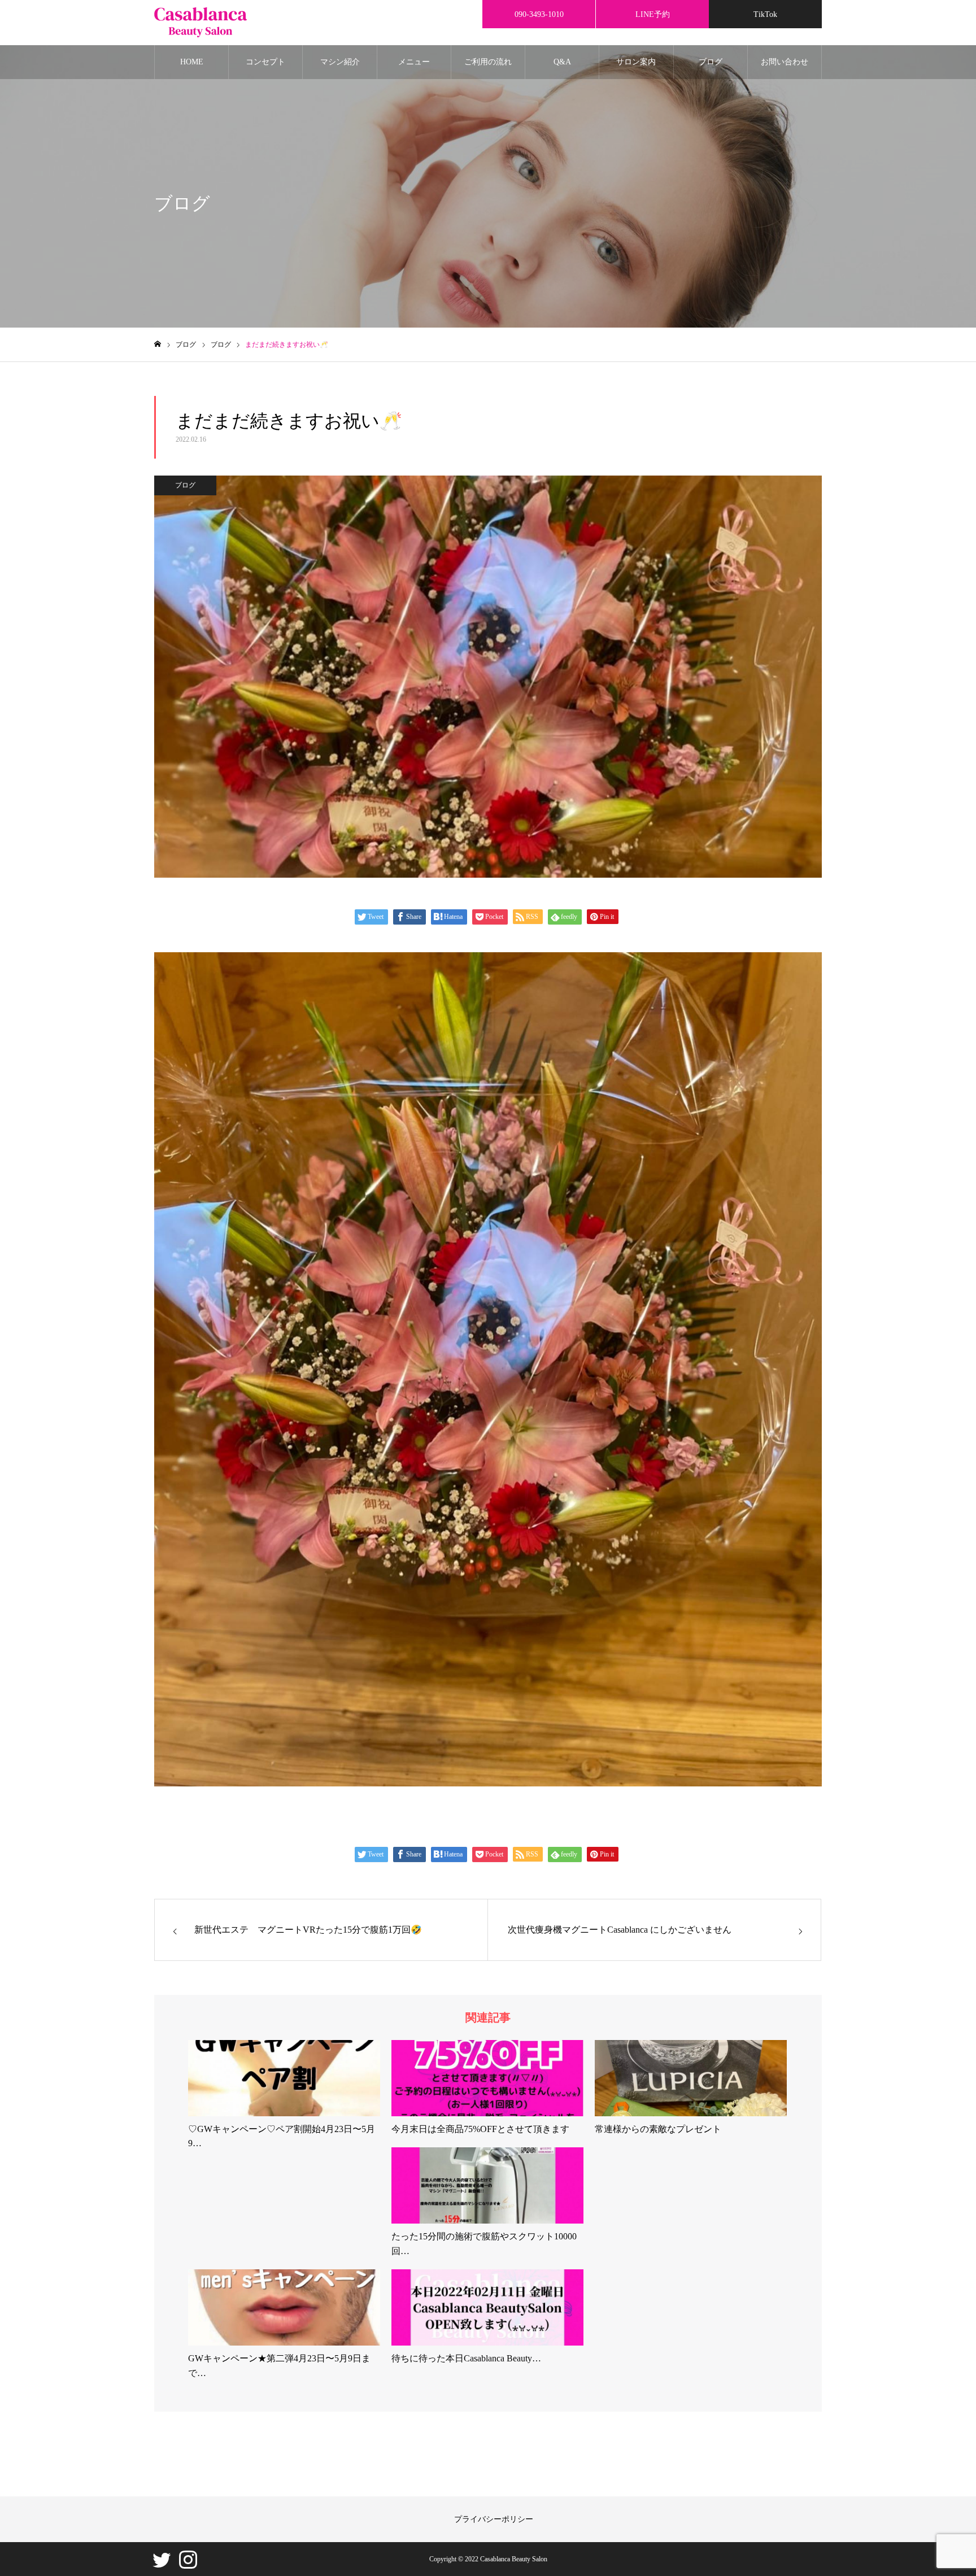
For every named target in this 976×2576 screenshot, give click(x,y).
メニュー (414, 62)
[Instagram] (188, 2565)
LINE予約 (653, 14)
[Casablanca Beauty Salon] (201, 23)
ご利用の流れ (488, 62)
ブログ (711, 62)
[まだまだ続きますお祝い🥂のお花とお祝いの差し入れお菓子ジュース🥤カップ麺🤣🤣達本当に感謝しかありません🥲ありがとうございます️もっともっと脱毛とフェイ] (488, 1783)
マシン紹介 (340, 62)
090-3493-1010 (539, 14)
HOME (192, 62)
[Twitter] (162, 2565)
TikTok (765, 14)
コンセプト (265, 62)
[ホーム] (158, 344)
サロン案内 (636, 62)
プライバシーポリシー (494, 2519)
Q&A (562, 62)
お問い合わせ (785, 62)
